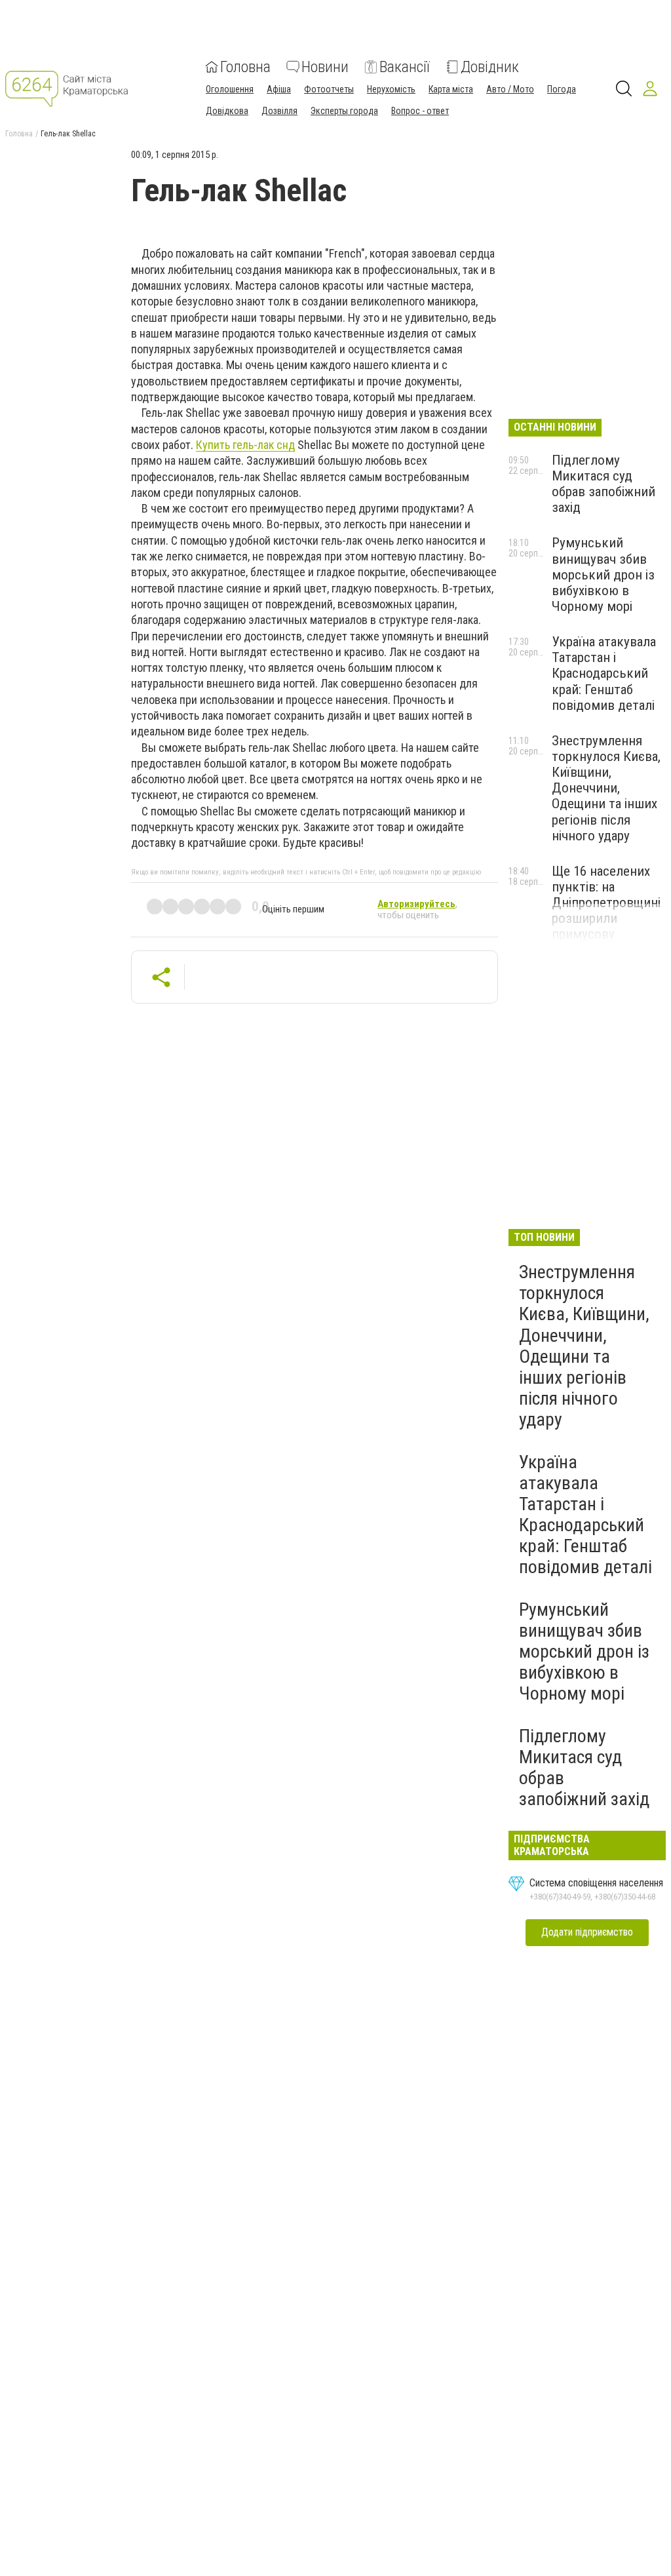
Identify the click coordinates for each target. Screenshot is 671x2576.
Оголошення (230, 89)
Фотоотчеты (329, 89)
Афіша (279, 89)
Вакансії (405, 67)
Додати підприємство (587, 1932)
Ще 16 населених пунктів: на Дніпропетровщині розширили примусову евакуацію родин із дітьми (607, 919)
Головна (245, 67)
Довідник (490, 67)
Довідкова (227, 111)
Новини (325, 67)
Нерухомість (391, 89)
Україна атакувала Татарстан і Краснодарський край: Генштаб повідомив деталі (604, 673)
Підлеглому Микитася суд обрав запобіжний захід (604, 484)
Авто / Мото (510, 89)
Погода (562, 89)
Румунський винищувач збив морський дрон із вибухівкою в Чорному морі (603, 575)
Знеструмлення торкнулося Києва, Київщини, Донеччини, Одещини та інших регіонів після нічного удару (606, 788)
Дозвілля (279, 111)
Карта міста (451, 89)
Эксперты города (344, 111)
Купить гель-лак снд (245, 445)
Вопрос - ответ (420, 111)
